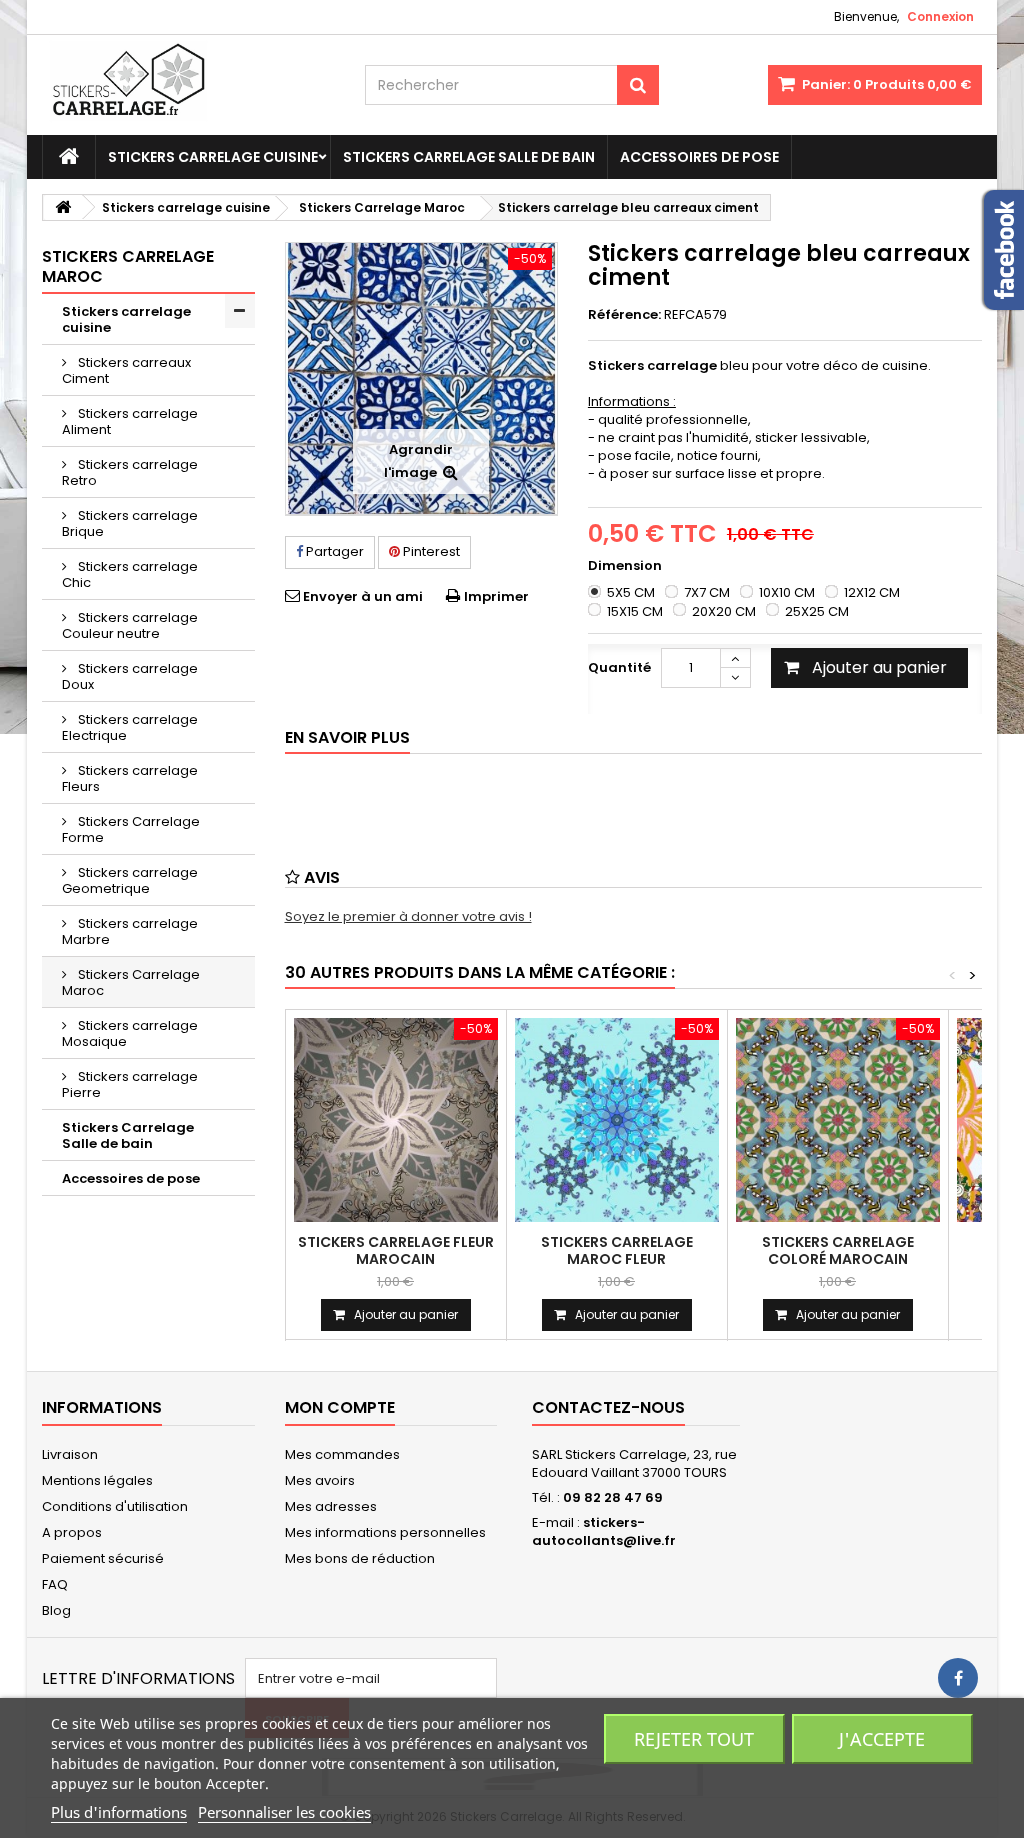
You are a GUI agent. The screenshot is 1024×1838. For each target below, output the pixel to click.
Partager (333, 551)
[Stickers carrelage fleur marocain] (396, 1120)
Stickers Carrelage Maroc (131, 982)
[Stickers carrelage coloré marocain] (838, 1120)
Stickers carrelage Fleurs (130, 778)
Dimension (626, 566)
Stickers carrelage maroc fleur (617, 1250)
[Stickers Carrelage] (188, 85)
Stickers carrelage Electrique (130, 727)
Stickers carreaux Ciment (126, 370)
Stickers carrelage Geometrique (130, 880)
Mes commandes (342, 1454)
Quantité (619, 667)
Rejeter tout (694, 1739)
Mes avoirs (320, 1480)
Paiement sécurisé (103, 1558)
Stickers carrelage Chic (130, 574)
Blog (56, 1610)
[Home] (69, 157)
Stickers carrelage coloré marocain (838, 1250)
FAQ (55, 1584)
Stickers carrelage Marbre (130, 931)
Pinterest (430, 551)
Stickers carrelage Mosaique (130, 1033)
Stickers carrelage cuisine (213, 157)
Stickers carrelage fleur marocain (396, 1250)
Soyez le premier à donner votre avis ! (408, 916)
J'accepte (882, 1739)
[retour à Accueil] (63, 207)
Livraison (70, 1454)
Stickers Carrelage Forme (131, 829)
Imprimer (496, 596)
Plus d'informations (119, 1812)
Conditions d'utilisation (115, 1506)
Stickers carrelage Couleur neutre (130, 625)
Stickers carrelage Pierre (130, 1084)
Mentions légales (97, 1480)
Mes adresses (331, 1506)
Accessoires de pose (699, 157)
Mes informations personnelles (385, 1532)
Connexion (940, 16)
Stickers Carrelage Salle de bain (469, 157)
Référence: (624, 315)
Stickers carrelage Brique (130, 523)
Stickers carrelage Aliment (130, 421)
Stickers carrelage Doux (130, 676)
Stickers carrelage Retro (130, 472)
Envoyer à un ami (363, 596)
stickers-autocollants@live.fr (604, 1531)
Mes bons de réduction (360, 1558)
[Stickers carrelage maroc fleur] (617, 1120)
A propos (72, 1532)
